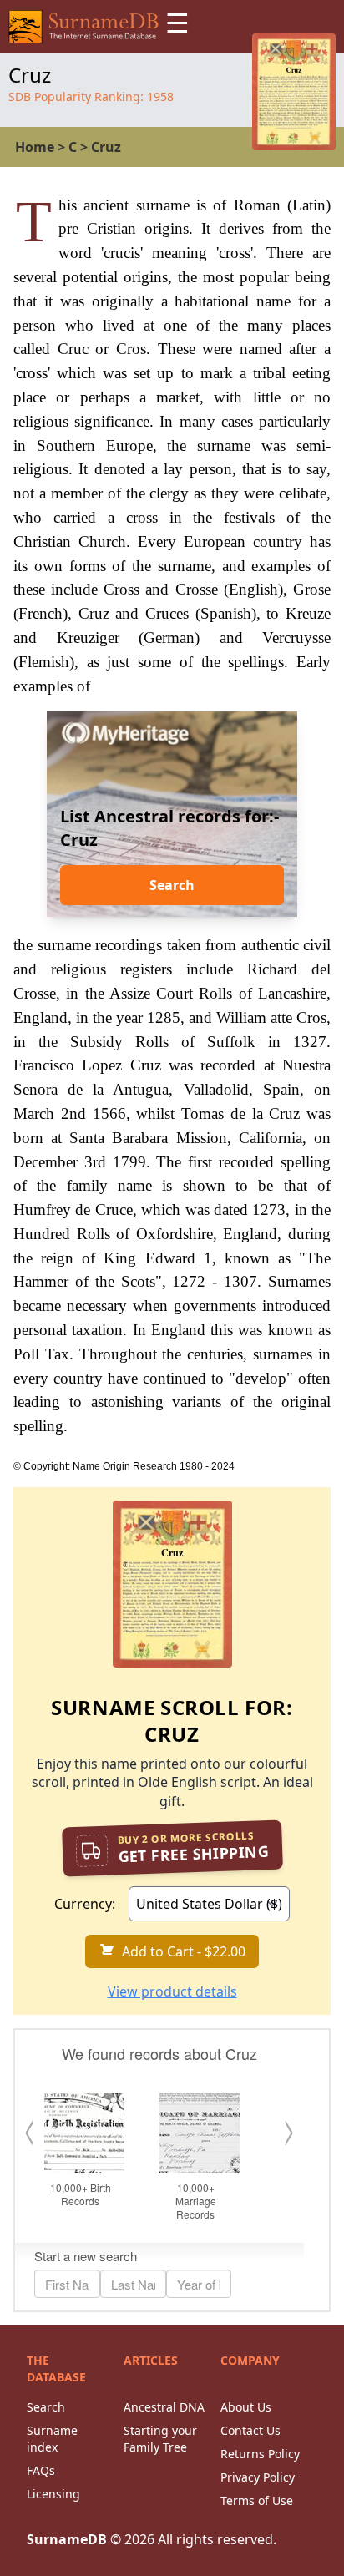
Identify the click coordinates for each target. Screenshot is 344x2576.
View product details (172, 1991)
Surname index (52, 2439)
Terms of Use (257, 2500)
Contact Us (250, 2430)
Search (172, 885)
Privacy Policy (258, 2477)
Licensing (53, 2494)
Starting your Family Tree (160, 2439)
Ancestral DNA (164, 2407)
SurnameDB (67, 2539)
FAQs (41, 2470)
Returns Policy (260, 2454)
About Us (246, 2407)
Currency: (85, 1904)
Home (35, 147)
